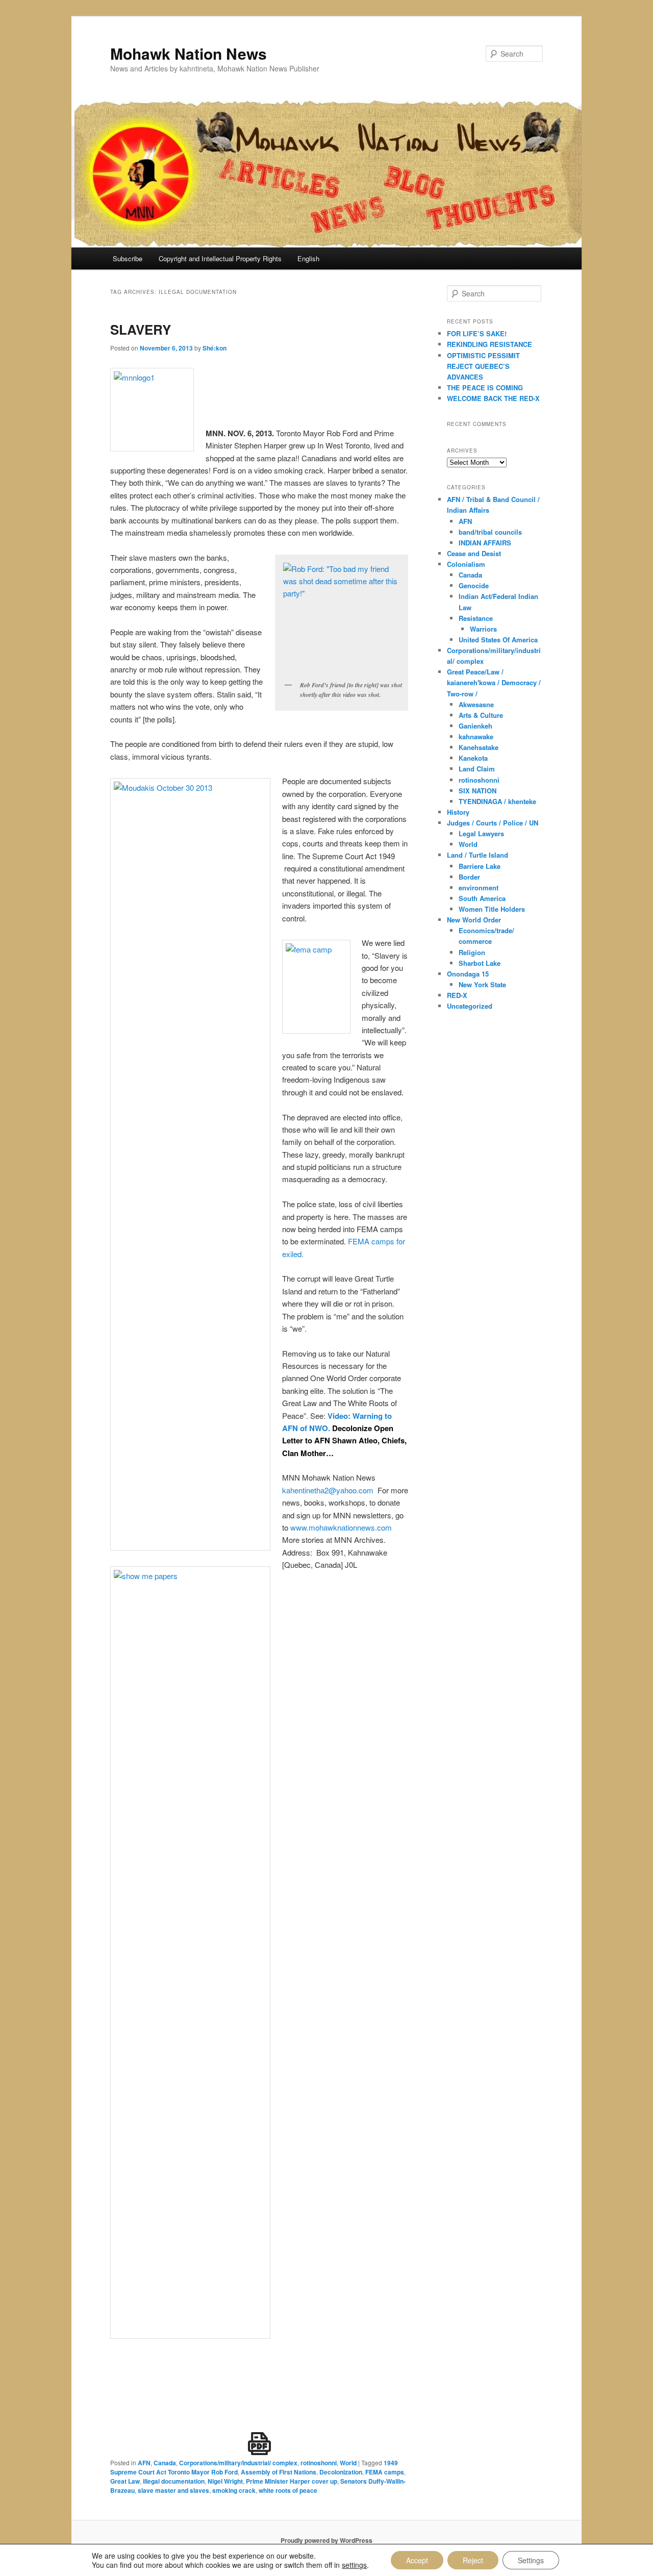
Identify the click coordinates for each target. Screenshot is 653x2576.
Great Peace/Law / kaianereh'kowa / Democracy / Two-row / (494, 682)
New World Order (474, 920)
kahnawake (476, 736)
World (348, 2463)
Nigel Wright (225, 2481)
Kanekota (473, 758)
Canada (165, 2463)
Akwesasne (476, 704)
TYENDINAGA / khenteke (497, 801)
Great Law (125, 2481)
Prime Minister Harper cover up (292, 2481)
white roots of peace (288, 2490)
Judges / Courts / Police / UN (493, 823)
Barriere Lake (480, 866)
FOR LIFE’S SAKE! (477, 333)
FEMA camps (385, 2472)
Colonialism (466, 564)
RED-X (457, 995)
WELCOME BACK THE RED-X (493, 398)
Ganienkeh (475, 726)
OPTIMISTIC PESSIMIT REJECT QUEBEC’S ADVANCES (483, 366)
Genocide (474, 585)
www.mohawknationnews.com (341, 1527)
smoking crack (234, 2490)
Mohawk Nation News (189, 53)
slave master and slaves (173, 2490)
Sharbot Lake (480, 963)
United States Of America (498, 640)
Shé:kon (215, 348)
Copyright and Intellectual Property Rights (220, 258)
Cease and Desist (474, 553)
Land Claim (477, 769)
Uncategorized (470, 1006)
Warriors (483, 629)
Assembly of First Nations (279, 2472)
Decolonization (341, 2472)
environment (479, 887)
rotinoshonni (319, 2463)
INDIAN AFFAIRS (485, 543)
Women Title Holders (492, 909)
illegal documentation (174, 2481)
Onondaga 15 (468, 974)
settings (354, 2565)
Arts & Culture (481, 715)
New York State (482, 984)
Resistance (476, 618)
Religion (472, 952)
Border (469, 877)
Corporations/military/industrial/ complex (238, 2463)
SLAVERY (141, 329)
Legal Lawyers (481, 833)
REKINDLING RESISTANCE (489, 344)
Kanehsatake (479, 747)
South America (482, 898)
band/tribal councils (490, 532)
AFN (144, 2463)
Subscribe (128, 258)
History (458, 812)
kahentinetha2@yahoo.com (328, 1490)
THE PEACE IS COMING (485, 387)
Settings (531, 2560)
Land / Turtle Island (478, 855)
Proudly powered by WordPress (326, 2540)
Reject (473, 2560)
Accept (417, 2560)
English (308, 258)
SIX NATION (478, 791)
